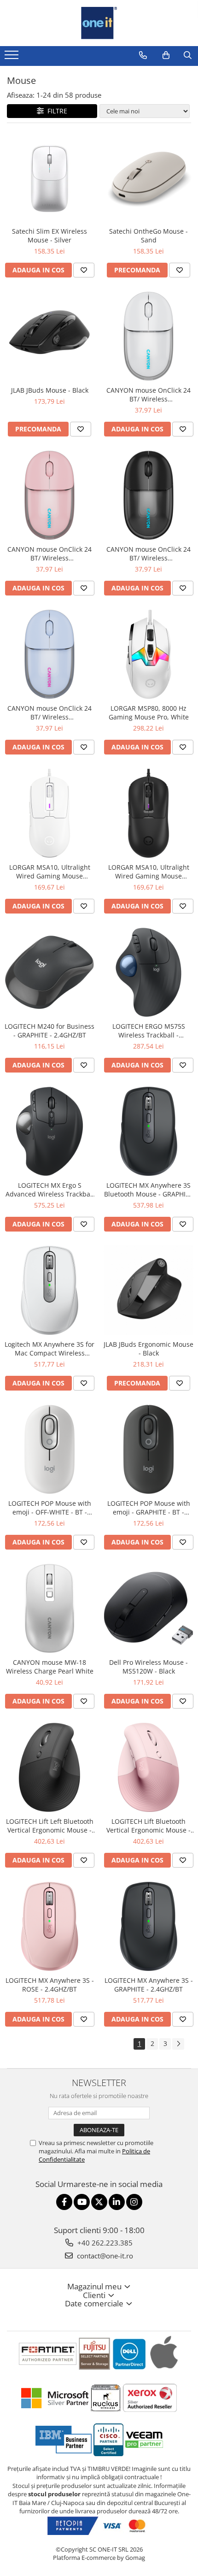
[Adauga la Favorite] (84, 270)
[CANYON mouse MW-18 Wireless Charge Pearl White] (49, 1608)
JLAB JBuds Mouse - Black (50, 390)
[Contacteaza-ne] (143, 55)
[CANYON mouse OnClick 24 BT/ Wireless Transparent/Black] (148, 495)
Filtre (55, 111)
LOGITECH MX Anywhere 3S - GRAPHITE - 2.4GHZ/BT (149, 1985)
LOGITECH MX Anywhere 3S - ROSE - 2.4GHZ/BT (50, 1985)
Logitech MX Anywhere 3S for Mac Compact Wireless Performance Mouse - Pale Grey (49, 1349)
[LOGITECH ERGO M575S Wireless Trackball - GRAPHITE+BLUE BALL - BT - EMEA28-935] (148, 972)
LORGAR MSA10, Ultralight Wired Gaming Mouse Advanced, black (149, 872)
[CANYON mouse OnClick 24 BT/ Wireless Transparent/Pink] (49, 495)
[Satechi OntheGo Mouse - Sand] (148, 177)
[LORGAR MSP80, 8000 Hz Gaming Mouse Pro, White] (148, 654)
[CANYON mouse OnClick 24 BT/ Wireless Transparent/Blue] (49, 654)
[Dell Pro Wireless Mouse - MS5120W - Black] (148, 1608)
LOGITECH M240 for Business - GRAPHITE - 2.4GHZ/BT (49, 1031)
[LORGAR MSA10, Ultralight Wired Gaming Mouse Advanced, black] (148, 813)
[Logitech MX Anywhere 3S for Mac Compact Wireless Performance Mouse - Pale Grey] (49, 1290)
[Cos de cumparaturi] (166, 55)
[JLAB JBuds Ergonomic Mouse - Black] (148, 1290)
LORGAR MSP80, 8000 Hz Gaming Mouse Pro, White (149, 713)
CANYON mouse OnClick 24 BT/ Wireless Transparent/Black (148, 554)
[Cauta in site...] (188, 55)
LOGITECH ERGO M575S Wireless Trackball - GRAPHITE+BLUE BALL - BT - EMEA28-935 (148, 1031)
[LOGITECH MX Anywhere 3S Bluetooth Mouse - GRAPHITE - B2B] (148, 1131)
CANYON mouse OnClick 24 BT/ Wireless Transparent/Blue (49, 713)
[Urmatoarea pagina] (178, 2044)
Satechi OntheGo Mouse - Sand (148, 236)
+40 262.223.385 (104, 2243)
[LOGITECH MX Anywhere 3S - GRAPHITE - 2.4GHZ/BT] (148, 1926)
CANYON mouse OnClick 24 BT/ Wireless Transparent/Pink (49, 554)
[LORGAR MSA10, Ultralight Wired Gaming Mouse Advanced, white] (49, 813)
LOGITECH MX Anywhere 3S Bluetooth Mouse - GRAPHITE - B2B (148, 1190)
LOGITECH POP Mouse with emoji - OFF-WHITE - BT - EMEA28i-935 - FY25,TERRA (50, 1508)
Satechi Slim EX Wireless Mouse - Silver (49, 236)
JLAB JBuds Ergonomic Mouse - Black (148, 1349)
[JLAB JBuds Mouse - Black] (49, 336)
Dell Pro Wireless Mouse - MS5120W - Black (148, 1667)
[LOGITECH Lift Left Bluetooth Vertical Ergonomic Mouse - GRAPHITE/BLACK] (49, 1767)
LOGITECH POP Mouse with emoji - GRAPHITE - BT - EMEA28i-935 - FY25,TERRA (149, 1508)
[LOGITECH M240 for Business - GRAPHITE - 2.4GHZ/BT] (49, 972)
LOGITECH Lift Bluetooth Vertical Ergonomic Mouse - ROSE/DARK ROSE (148, 1826)
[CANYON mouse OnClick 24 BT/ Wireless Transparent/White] (148, 336)
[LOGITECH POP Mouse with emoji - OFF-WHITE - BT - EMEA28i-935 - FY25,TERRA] (49, 1449)
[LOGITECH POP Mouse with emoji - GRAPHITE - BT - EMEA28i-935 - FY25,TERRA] (148, 1449)
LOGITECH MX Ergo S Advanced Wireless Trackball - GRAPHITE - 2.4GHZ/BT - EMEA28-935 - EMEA (50, 1190)
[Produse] (13, 58)
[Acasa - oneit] (99, 23)
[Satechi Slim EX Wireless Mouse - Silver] (49, 177)
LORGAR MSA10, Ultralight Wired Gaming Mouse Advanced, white (50, 872)
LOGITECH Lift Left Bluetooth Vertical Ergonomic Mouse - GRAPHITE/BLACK (50, 1826)
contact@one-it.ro (104, 2256)
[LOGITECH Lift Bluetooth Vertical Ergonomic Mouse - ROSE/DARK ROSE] (148, 1767)
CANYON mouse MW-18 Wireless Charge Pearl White (50, 1667)
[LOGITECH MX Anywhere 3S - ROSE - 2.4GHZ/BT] (49, 1926)
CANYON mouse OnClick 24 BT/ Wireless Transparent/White (148, 395)
